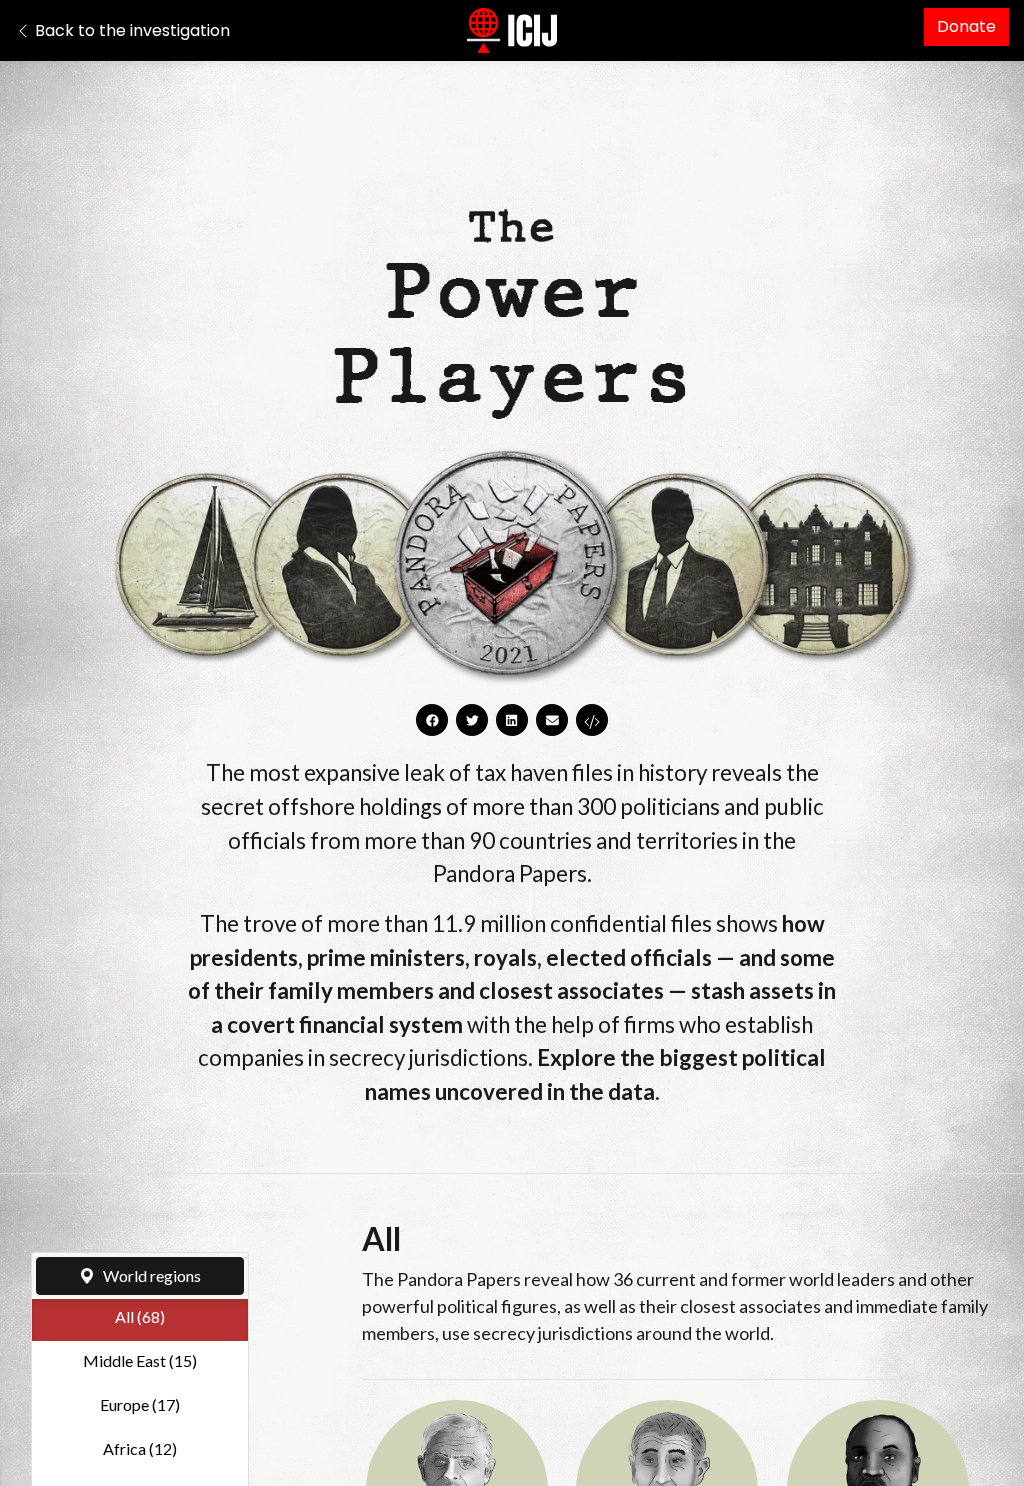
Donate (966, 26)
